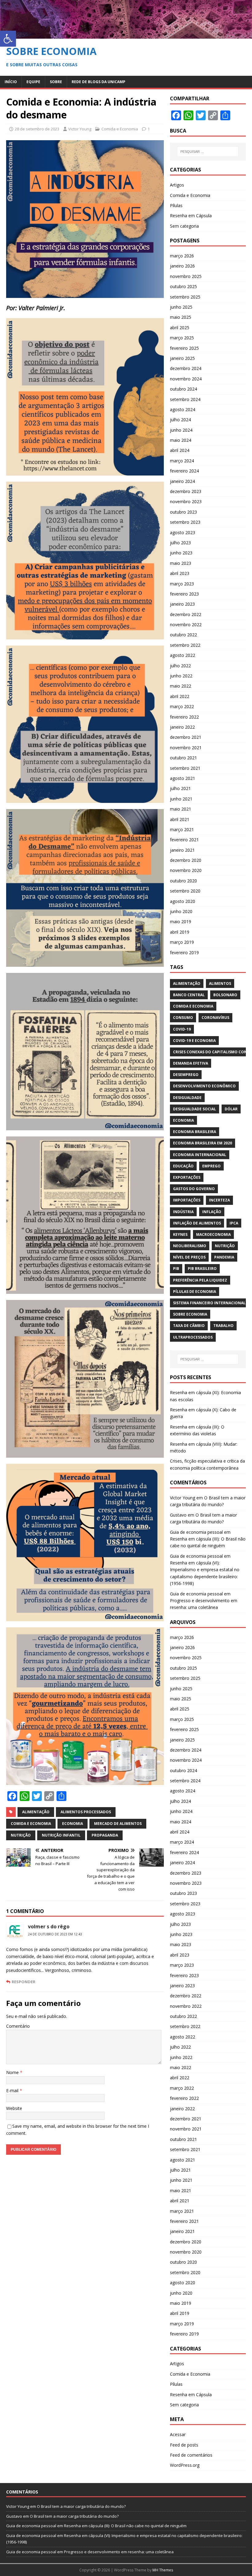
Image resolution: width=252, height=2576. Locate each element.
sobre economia (190, 1314)
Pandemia (224, 1257)
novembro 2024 (186, 379)
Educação (183, 1166)
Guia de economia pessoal (196, 1532)
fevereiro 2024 (184, 471)
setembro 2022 (185, 645)
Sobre (56, 82)
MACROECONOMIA (213, 1234)
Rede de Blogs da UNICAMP (98, 82)
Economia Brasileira (195, 1132)
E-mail (13, 2090)
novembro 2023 (186, 501)
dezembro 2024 (186, 368)
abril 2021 (180, 819)
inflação (212, 1212)
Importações (187, 1200)
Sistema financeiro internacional (209, 1303)
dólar (231, 1109)
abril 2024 (180, 450)
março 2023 (182, 584)
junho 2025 (181, 307)
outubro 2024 (183, 389)
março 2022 (182, 706)
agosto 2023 (183, 532)
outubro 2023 (183, 512)
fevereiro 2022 (184, 717)
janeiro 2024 (182, 481)
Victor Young (80, 129)
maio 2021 (181, 809)
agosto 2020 (183, 901)
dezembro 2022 (186, 614)
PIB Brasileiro (202, 1269)
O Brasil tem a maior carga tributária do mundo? (81, 2506)
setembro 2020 (185, 891)
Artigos (177, 185)
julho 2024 (180, 420)
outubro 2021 (183, 758)
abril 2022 (180, 696)
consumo (183, 1018)
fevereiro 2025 (184, 348)
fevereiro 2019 (184, 953)
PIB (176, 1269)
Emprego (211, 1166)
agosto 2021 (183, 778)
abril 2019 (180, 932)
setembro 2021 (185, 768)
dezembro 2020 (186, 860)
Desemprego (186, 1075)
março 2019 (182, 942)
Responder (24, 1982)
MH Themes (163, 2570)
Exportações (187, 1177)
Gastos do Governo (194, 1189)
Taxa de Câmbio (189, 1326)
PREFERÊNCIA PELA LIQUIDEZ (200, 1280)
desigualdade (187, 1098)
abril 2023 (180, 573)
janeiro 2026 (182, 266)
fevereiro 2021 (184, 840)
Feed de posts (184, 2445)
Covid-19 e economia (194, 1041)
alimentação (36, 1812)
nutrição (21, 1835)
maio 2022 (181, 686)
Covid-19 (182, 1029)
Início (11, 82)
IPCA (234, 1223)
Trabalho (223, 1326)
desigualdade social (195, 1109)
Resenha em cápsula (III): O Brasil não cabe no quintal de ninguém (125, 2526)
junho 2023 (181, 553)
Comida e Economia (120, 129)
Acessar (178, 2434)
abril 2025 (180, 328)
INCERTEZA (219, 1200)
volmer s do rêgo (49, 1926)
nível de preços (189, 1257)
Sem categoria (184, 226)
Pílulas (176, 205)
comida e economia (31, 1824)
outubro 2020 (183, 881)
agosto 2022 (183, 655)
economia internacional (200, 1155)
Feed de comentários (191, 2455)
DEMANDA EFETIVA (191, 1063)
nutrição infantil (61, 1835)
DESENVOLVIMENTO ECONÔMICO (204, 1086)
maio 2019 (181, 922)
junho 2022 (181, 676)
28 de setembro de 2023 (37, 129)
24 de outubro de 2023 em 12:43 (55, 1934)
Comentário (18, 2026)
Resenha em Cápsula (191, 216)
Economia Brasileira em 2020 (203, 1143)
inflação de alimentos (197, 1223)
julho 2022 (180, 666)
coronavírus (215, 1018)
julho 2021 (180, 788)
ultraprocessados (193, 1337)
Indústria (183, 1212)
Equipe (33, 82)
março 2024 (182, 461)
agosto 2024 (183, 409)
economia (73, 1824)
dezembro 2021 (186, 737)
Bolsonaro (225, 995)
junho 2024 (181, 430)
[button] (8, 39)
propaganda (105, 1835)
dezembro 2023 (186, 491)
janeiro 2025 (182, 358)
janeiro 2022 (182, 727)
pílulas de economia (195, 1292)
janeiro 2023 (182, 604)
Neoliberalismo (190, 1246)
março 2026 (182, 256)
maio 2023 (181, 563)
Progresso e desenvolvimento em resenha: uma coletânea (119, 2552)
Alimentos (220, 983)
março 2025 (182, 338)
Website (14, 2108)
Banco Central (189, 995)
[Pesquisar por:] (208, 152)
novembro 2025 (186, 276)
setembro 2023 (185, 522)
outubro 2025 (183, 286)
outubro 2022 (183, 635)
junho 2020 (181, 911)
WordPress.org (185, 2465)
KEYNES (180, 1234)
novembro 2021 (186, 748)
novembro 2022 (186, 625)
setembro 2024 (185, 399)
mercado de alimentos (118, 1824)
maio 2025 (181, 317)
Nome (13, 2072)
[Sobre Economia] (126, 35)
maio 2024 (181, 440)
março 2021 (182, 829)
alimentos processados (86, 1812)
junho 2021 (181, 799)
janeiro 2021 (182, 850)
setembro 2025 (185, 297)
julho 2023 (180, 543)
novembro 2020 (186, 870)
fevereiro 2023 (184, 594)
